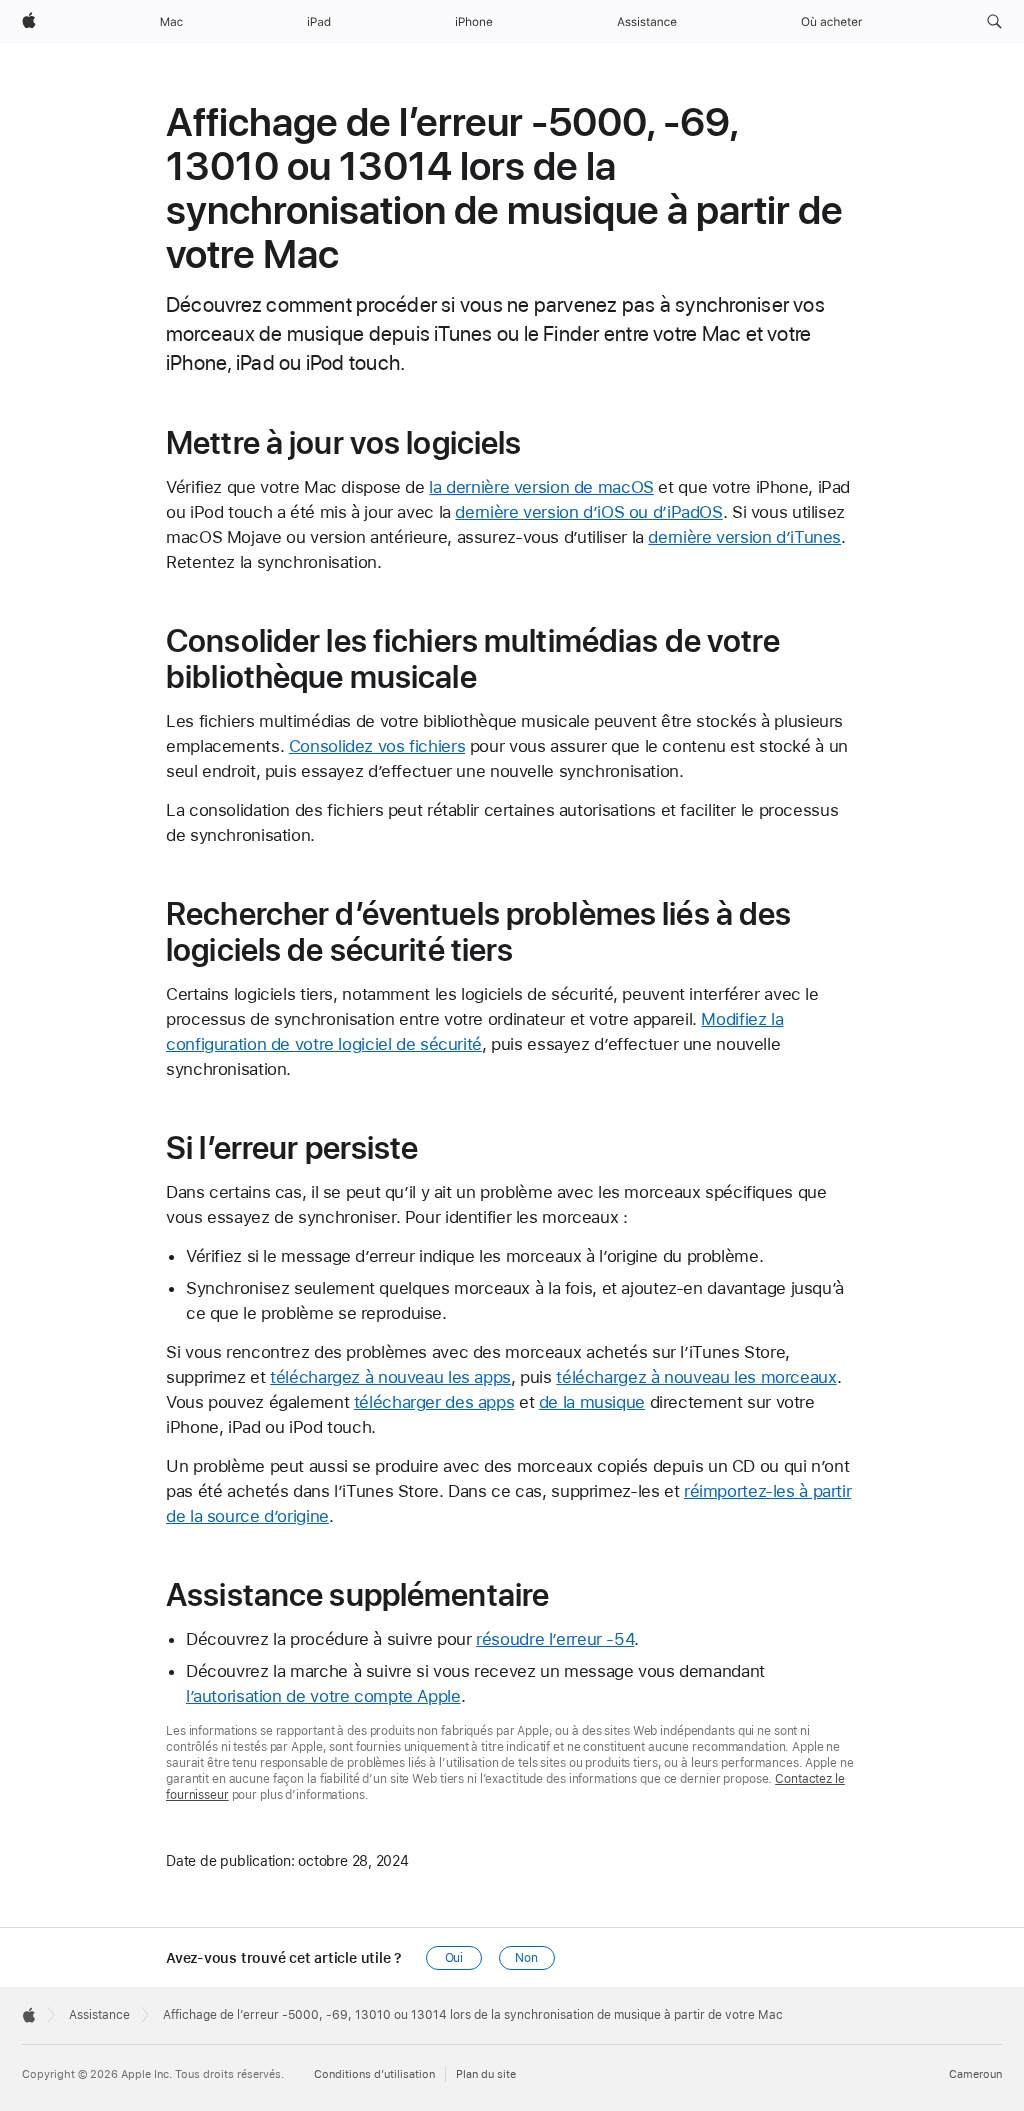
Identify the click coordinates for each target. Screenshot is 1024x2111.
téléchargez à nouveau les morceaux (696, 1377)
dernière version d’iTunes (744, 537)
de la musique (592, 1402)
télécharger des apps (434, 1402)
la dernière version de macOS (541, 487)
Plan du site (486, 2074)
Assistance (99, 2015)
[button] (994, 22)
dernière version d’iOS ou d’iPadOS (588, 512)
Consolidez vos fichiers (377, 746)
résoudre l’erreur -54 (555, 1639)
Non (526, 1958)
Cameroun (975, 2074)
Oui (454, 1958)
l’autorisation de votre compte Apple (323, 1696)
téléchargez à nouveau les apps (390, 1377)
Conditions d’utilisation (374, 2074)
